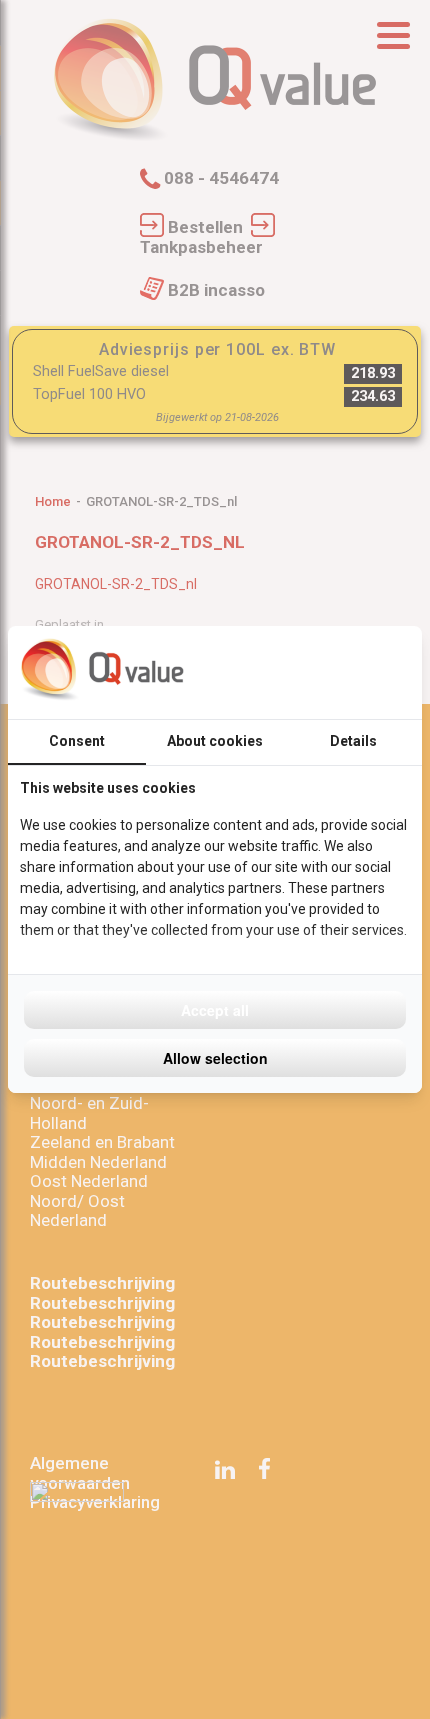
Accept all (215, 1010)
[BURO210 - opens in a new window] (335, 672)
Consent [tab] (77, 741)
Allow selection (215, 1058)
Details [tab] (353, 741)
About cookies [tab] (215, 741)
